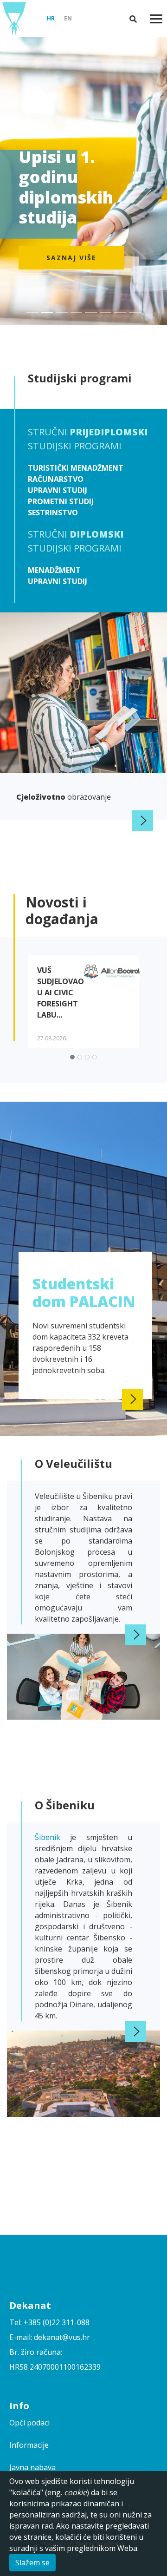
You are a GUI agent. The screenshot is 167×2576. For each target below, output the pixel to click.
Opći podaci (29, 2423)
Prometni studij (61, 501)
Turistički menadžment (76, 468)
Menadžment (54, 570)
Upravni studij (58, 490)
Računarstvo (56, 479)
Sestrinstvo (53, 513)
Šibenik (52, 1837)
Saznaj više (71, 258)
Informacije (29, 2445)
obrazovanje (64, 797)
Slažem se (32, 2563)
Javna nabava (32, 2467)
